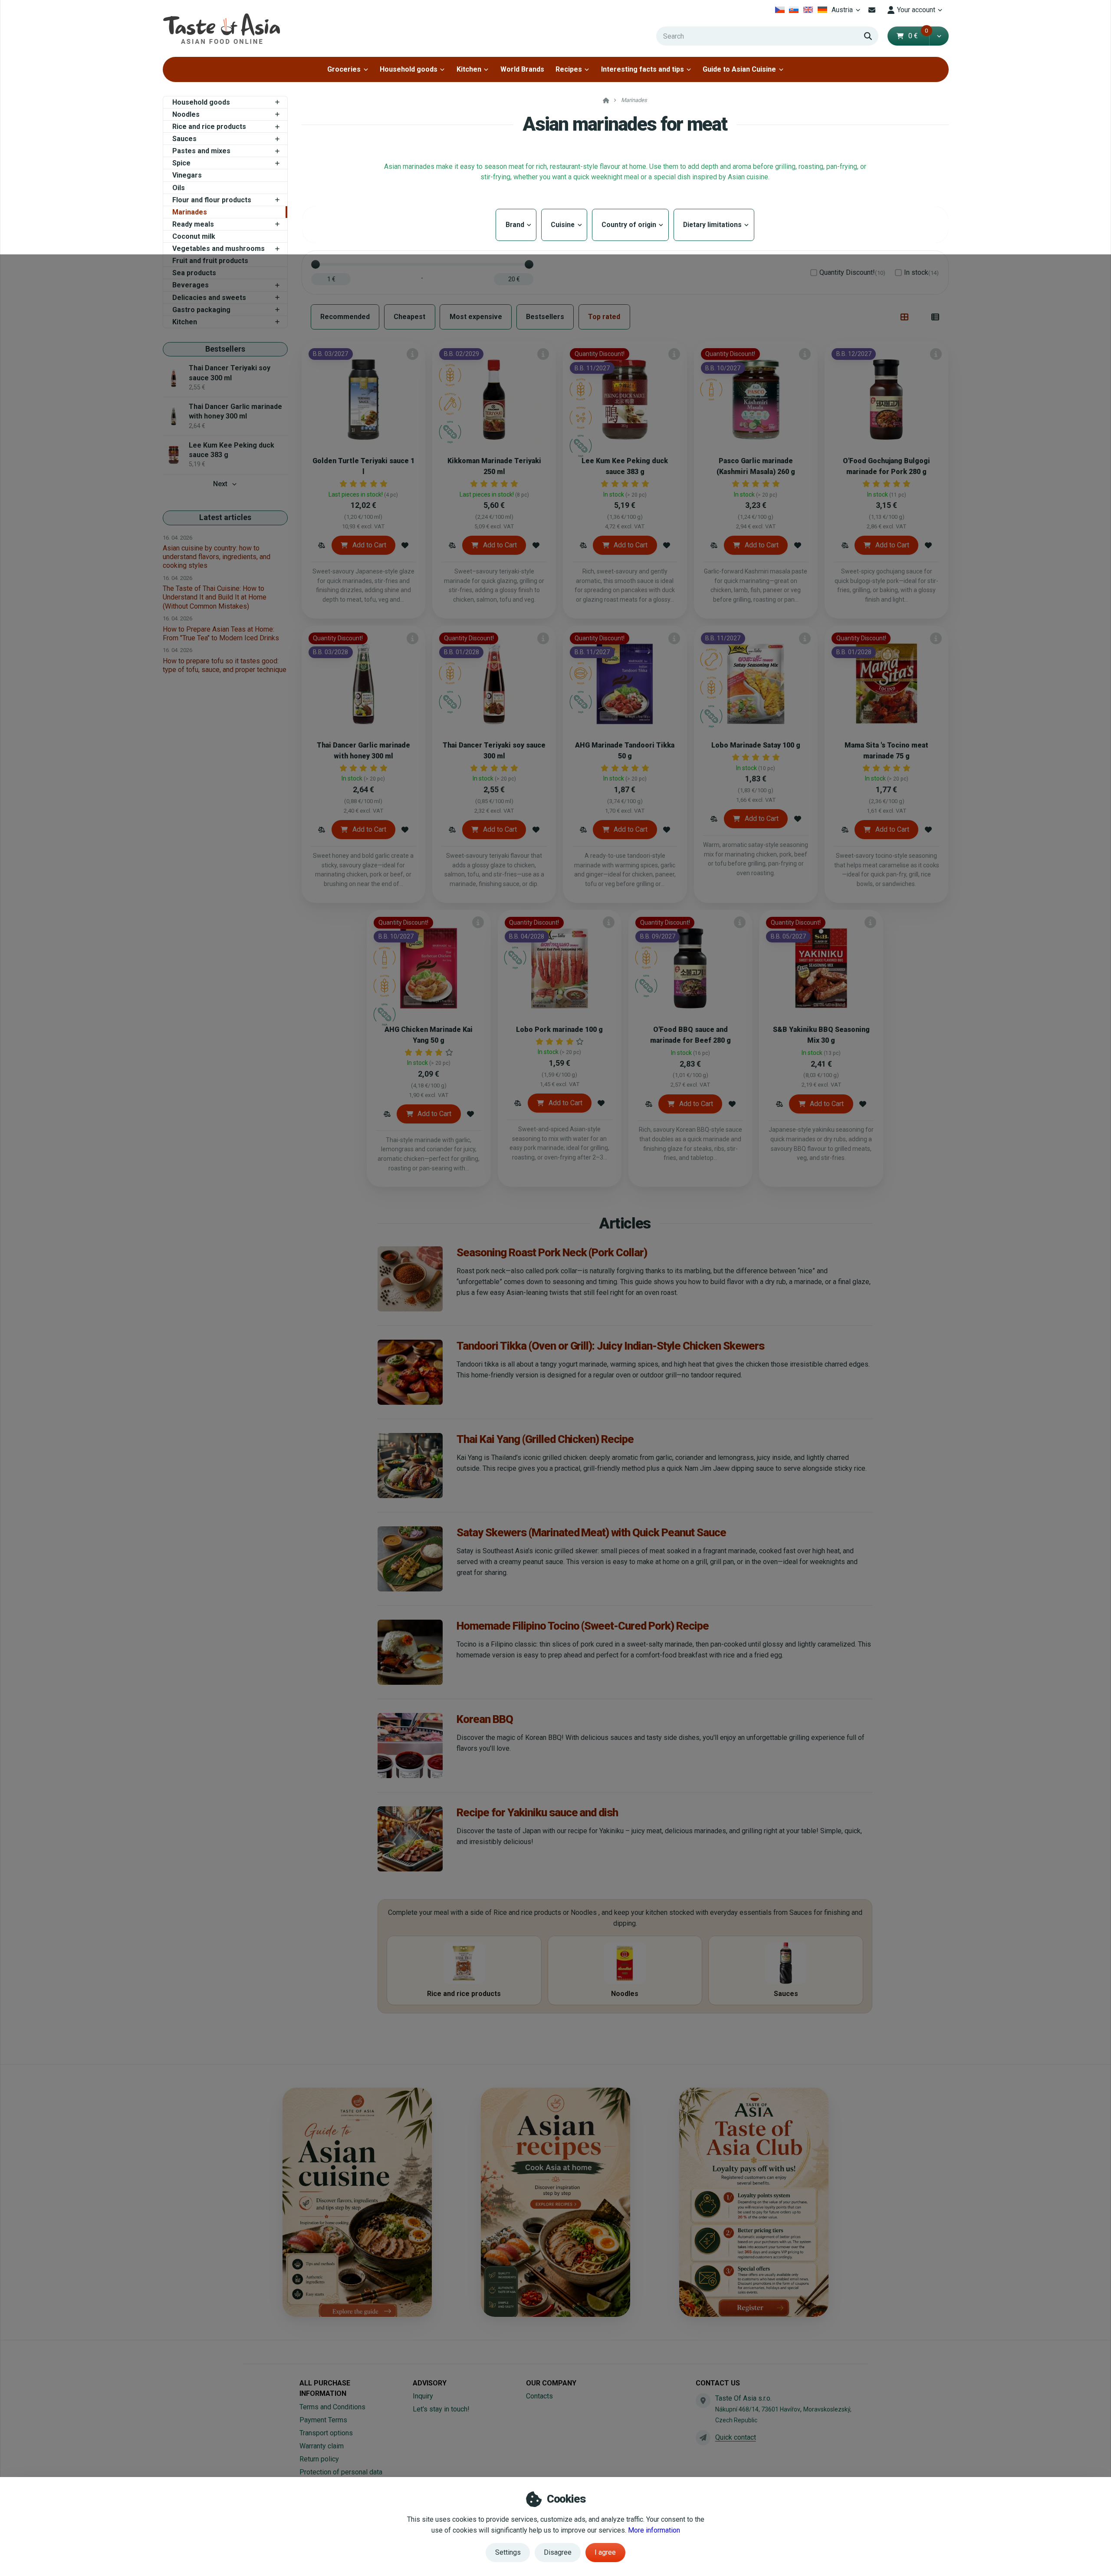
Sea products (194, 273)
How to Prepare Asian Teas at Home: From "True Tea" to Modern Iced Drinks (221, 634)
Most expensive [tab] (476, 317)
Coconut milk (194, 236)
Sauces (184, 139)
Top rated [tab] (604, 317)
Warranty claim (322, 2446)
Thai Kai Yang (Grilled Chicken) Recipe (545, 1439)
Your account (916, 10)
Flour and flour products (212, 200)
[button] (939, 36)
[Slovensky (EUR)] (794, 10)
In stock (921, 272)
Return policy (319, 2459)
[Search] (868, 36)
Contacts (539, 2396)
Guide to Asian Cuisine (739, 69)
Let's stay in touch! (441, 2409)
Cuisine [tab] (564, 225)
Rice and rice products (209, 127)
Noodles (186, 114)
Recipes (569, 69)
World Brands (522, 69)
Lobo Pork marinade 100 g (559, 1029)
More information (654, 2530)
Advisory (430, 2383)
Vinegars (187, 175)
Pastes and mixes (201, 151)
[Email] (872, 10)
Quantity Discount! (852, 272)
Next (220, 484)
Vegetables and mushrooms (219, 249)
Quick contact (736, 2437)
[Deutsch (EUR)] (822, 10)
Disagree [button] (558, 2552)
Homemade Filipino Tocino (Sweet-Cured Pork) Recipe (583, 1626)
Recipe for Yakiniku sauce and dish (537, 1812)
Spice (181, 163)
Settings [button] (508, 2552)
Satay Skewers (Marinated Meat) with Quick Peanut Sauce (591, 1532)
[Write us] (703, 2438)
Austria (847, 12)
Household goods (409, 69)
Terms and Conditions (332, 2407)
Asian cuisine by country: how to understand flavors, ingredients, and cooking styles (217, 557)
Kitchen (469, 69)
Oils (179, 188)
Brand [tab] (516, 225)
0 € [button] (918, 36)
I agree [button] (605, 2552)
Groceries (344, 69)
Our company (551, 2383)
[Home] (221, 28)
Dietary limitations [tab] (714, 225)
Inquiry (423, 2396)
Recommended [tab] (345, 317)
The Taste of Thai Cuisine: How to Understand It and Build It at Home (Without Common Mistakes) (215, 597)
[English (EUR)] (808, 10)
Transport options (326, 2433)
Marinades (190, 212)
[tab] (905, 317)
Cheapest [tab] (409, 317)
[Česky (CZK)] (780, 10)
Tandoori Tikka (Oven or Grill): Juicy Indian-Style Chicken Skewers (610, 1346)
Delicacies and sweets (209, 298)
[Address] (703, 2401)
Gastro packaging (201, 310)
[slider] (316, 264)
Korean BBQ (485, 1719)
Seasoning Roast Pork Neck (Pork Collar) (552, 1252)
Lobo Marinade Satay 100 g (756, 745)
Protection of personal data (341, 2472)
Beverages (191, 285)
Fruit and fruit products (210, 261)
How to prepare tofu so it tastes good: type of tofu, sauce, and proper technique (225, 665)
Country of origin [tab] (630, 225)
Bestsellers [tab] (545, 317)
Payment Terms (323, 2420)
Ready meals (193, 224)
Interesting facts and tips (643, 69)
